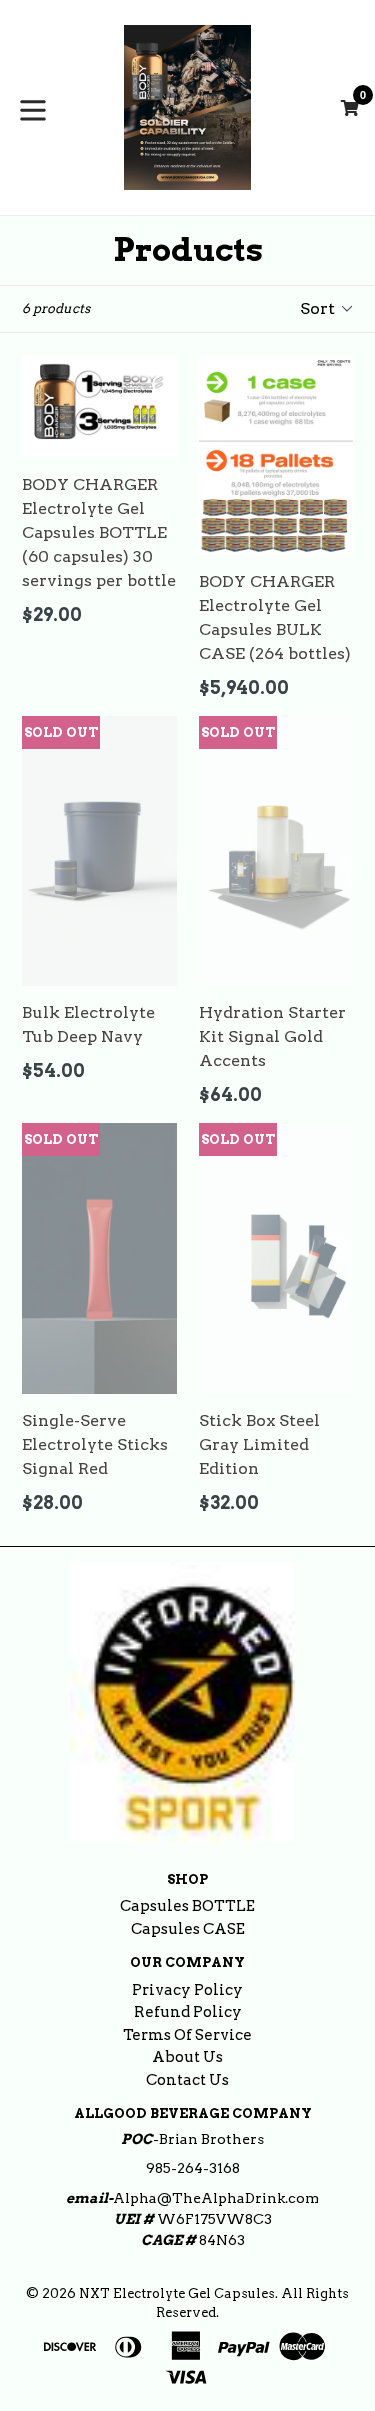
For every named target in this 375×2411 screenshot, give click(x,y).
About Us (187, 2057)
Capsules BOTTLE (187, 1906)
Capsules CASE (188, 1929)
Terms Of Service (187, 2035)
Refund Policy (188, 2012)
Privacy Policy (187, 1990)
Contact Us (187, 2080)
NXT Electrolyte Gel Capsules (177, 2293)
